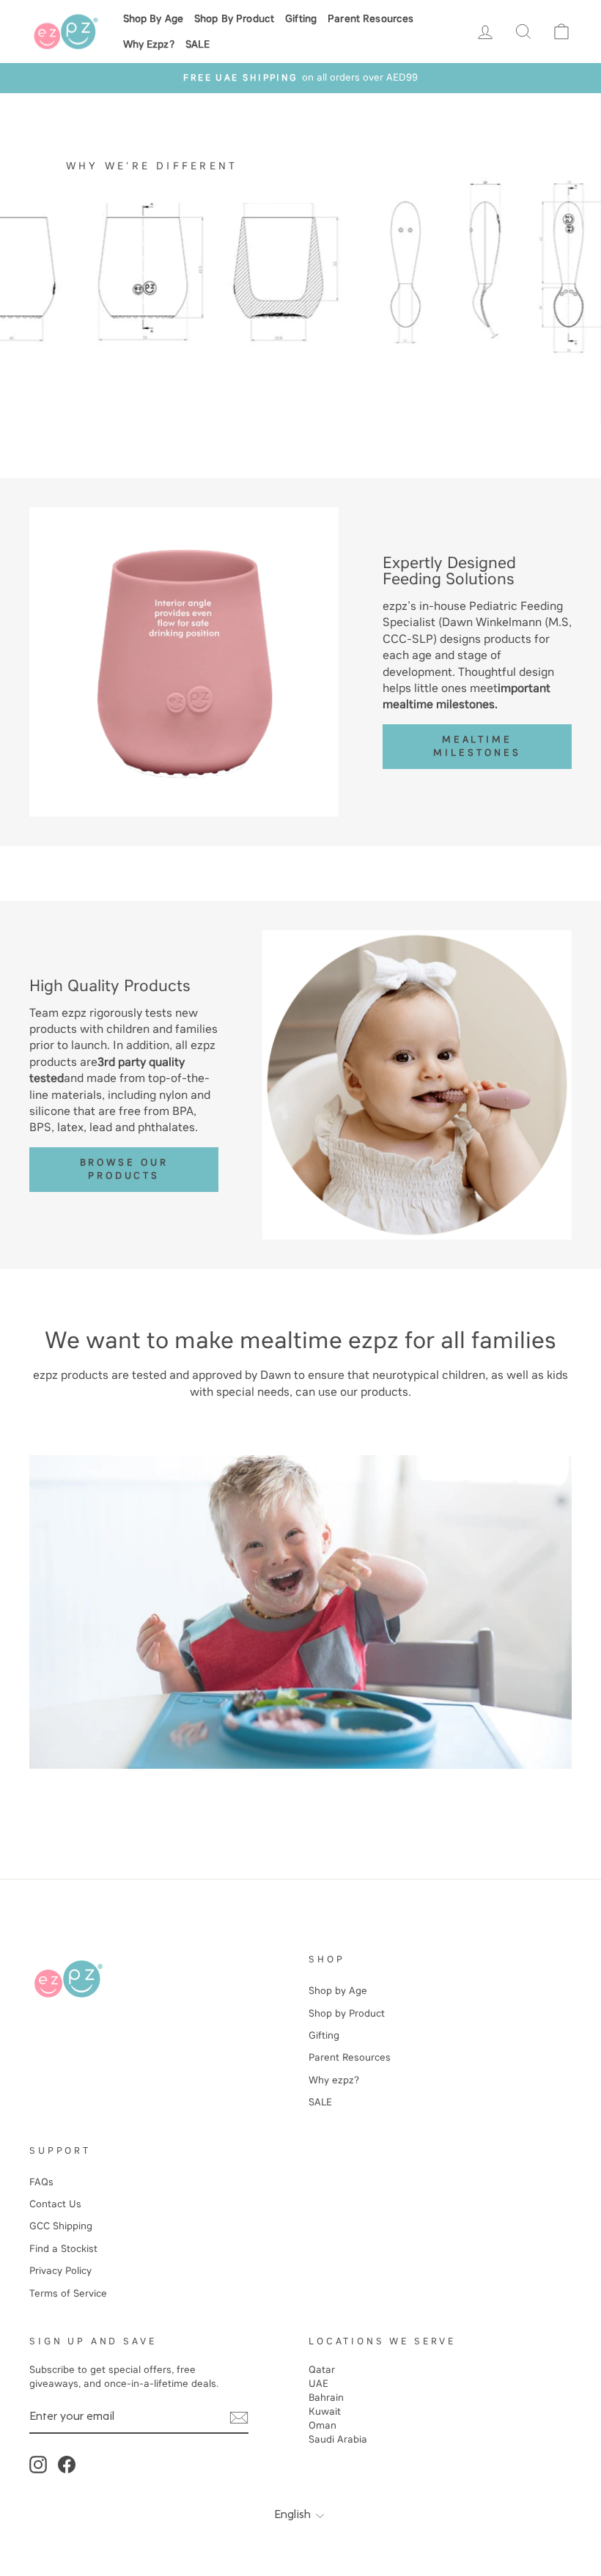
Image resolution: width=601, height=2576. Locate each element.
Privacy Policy (60, 2271)
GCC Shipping (61, 2226)
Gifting (301, 19)
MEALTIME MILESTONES (477, 746)
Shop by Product (234, 19)
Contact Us (55, 2204)
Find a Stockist (63, 2249)
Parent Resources (370, 19)
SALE (198, 44)
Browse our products (124, 1169)
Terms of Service (68, 2293)
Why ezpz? (149, 44)
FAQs (41, 2182)
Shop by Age (154, 19)
